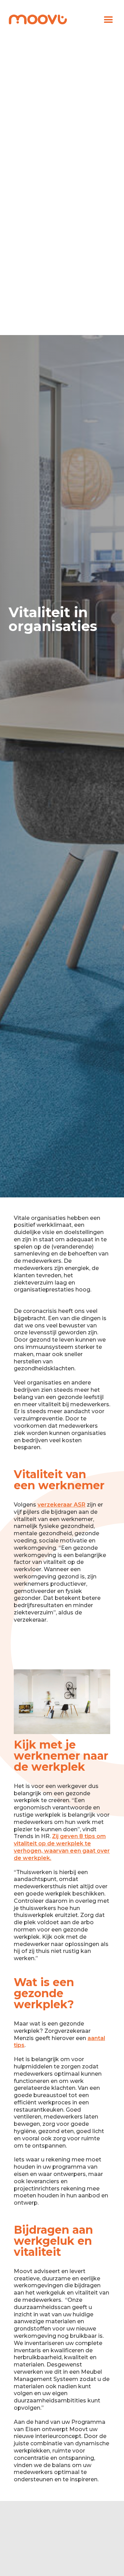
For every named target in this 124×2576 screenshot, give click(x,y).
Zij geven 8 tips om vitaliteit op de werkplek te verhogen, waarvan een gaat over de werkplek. (62, 1847)
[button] (108, 20)
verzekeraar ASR (61, 1505)
